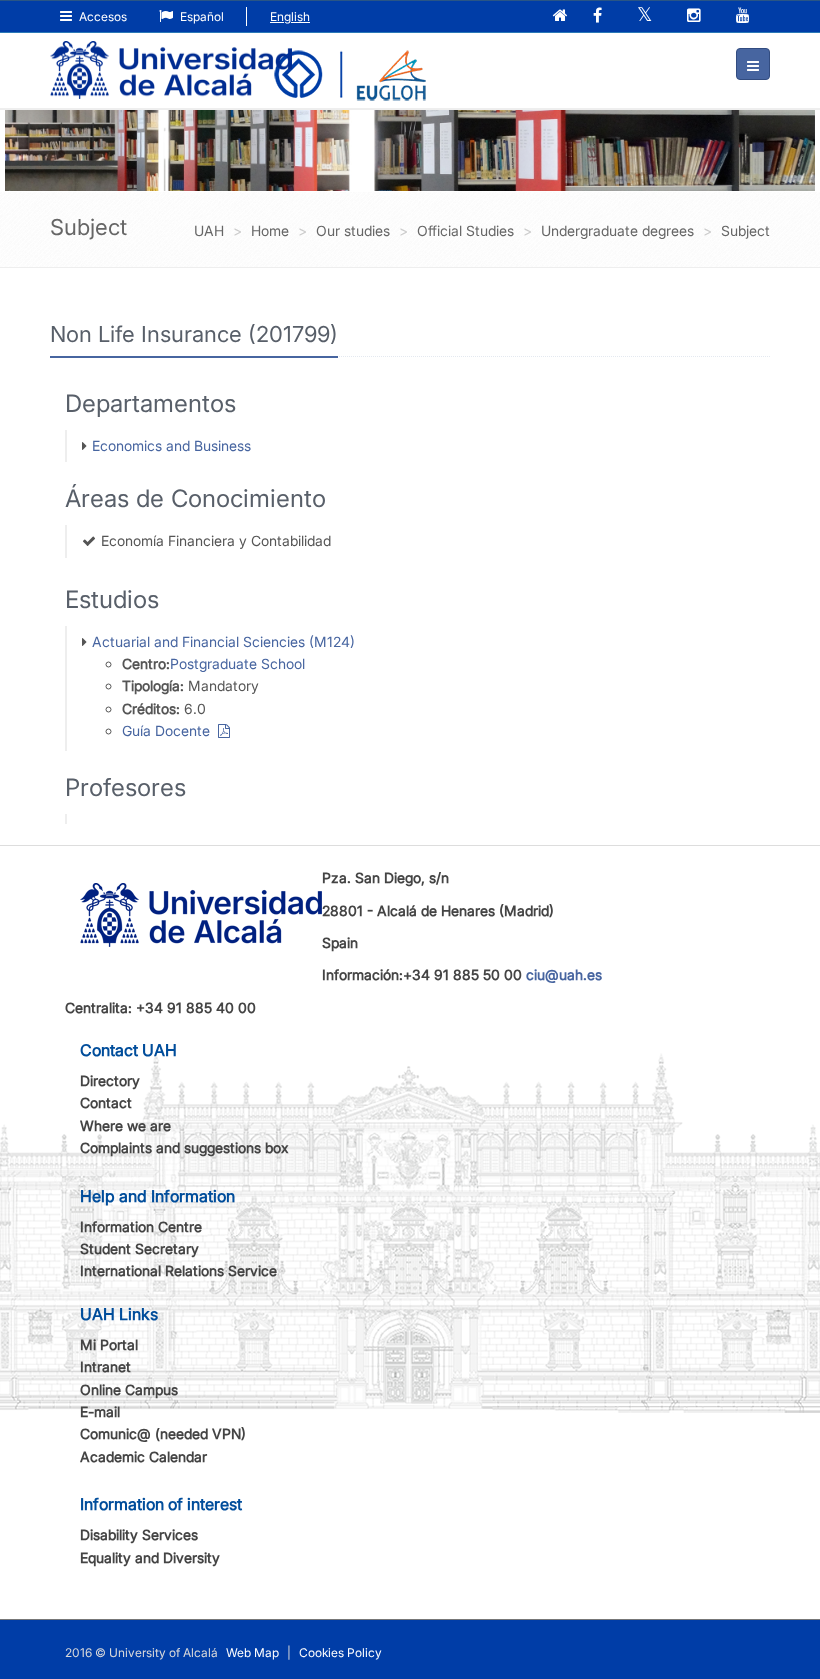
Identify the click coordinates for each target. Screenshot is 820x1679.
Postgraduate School (237, 663)
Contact (106, 1102)
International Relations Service (178, 1270)
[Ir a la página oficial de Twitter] (646, 16)
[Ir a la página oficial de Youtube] (745, 16)
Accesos (101, 16)
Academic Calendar (143, 1456)
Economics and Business (171, 445)
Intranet (105, 1366)
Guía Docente (170, 730)
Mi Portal (109, 1344)
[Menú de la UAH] (753, 64)
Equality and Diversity (150, 1557)
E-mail (100, 1411)
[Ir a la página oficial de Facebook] (599, 16)
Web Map (252, 1652)
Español (200, 16)
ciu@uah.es (564, 974)
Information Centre (141, 1226)
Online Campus (129, 1389)
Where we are (125, 1125)
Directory (110, 1080)
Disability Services (139, 1534)
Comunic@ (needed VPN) (163, 1433)
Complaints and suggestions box (184, 1147)
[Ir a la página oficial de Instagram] (696, 16)
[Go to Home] (171, 56)
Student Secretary (139, 1248)
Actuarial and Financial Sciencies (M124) (223, 641)
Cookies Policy (340, 1652)
